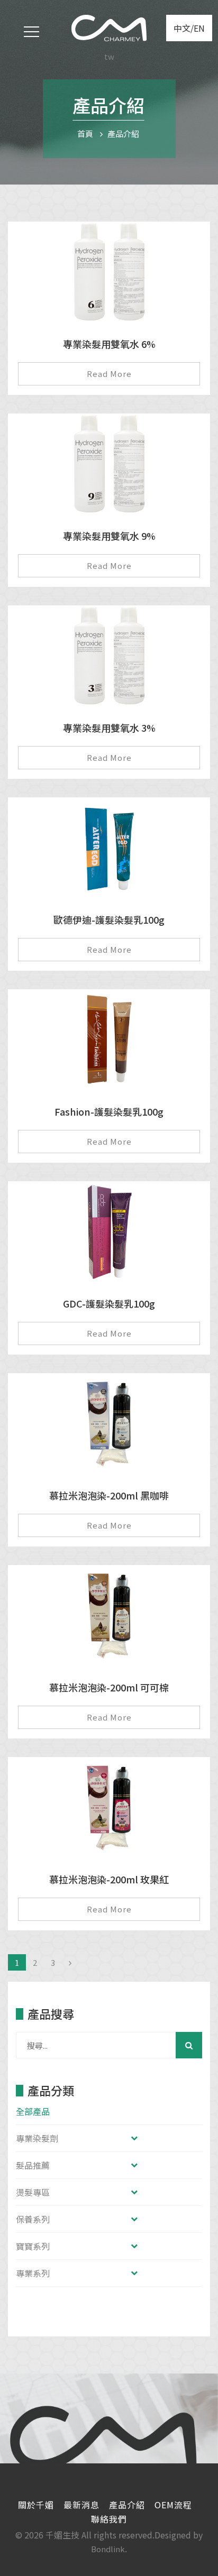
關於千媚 (36, 2505)
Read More (109, 374)
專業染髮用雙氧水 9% (109, 536)
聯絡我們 (109, 2519)
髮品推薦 (33, 2165)
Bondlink (108, 2549)
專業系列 (33, 2273)
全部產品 (33, 2111)
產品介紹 (123, 134)
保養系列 (33, 2219)
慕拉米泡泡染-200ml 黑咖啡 (109, 1495)
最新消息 (81, 2505)
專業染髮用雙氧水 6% (109, 344)
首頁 (85, 134)
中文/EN (189, 28)
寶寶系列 (33, 2246)
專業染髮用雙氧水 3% (109, 728)
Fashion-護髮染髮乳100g (109, 1111)
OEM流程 (173, 2505)
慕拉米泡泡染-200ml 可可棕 (109, 1687)
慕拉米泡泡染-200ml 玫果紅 (109, 1879)
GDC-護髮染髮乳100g (109, 1303)
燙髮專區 (33, 2192)
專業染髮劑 (37, 2138)
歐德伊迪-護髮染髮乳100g (109, 919)
